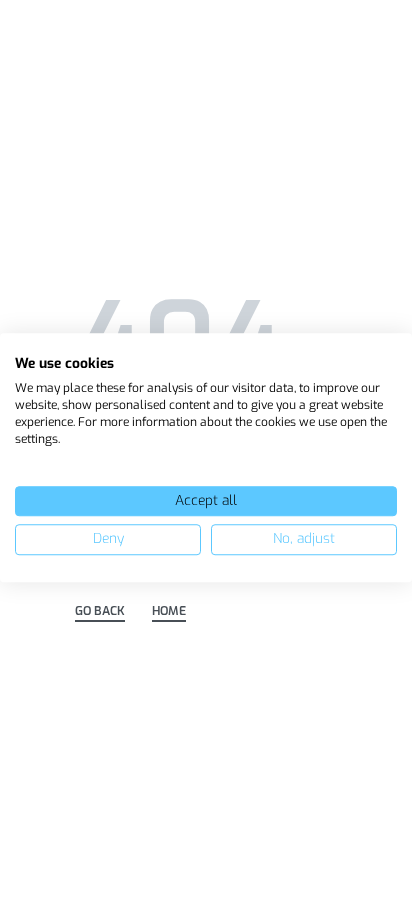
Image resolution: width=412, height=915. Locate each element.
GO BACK (100, 612)
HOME (169, 612)
